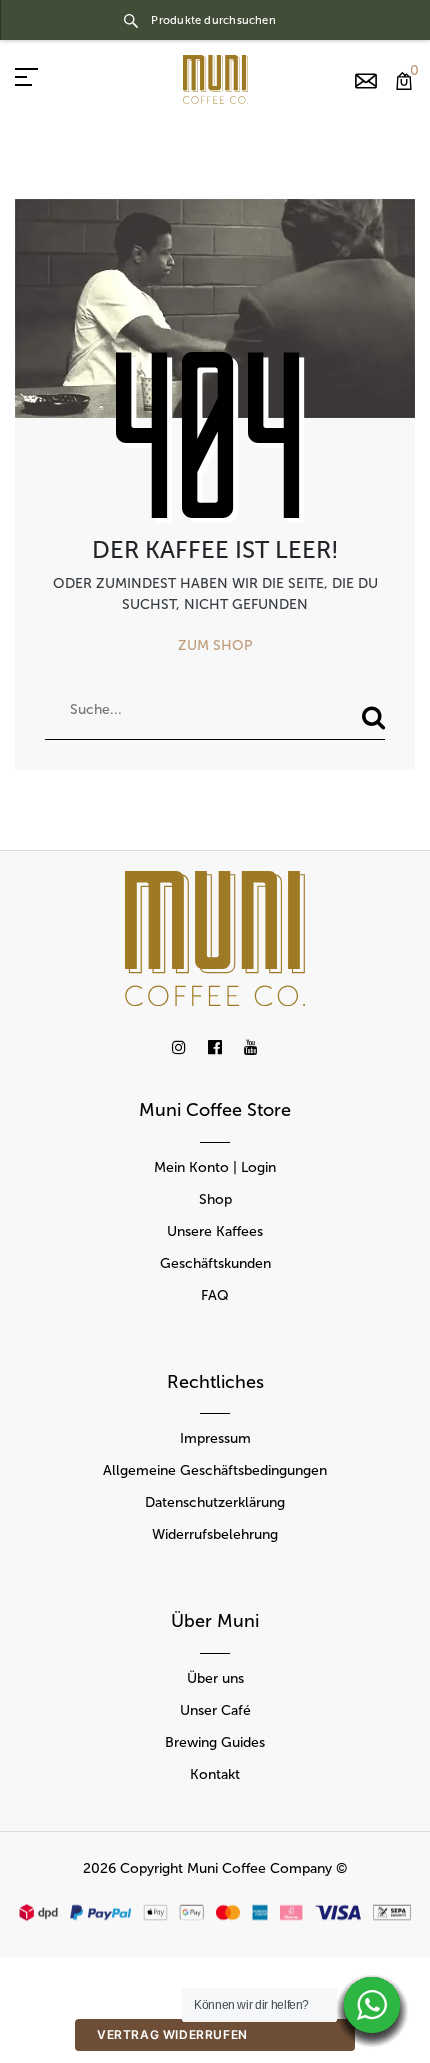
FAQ (215, 1295)
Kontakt (215, 1774)
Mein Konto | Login (215, 1167)
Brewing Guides (215, 1742)
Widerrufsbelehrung (215, 1534)
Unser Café (215, 1710)
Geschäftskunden (215, 1263)
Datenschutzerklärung (215, 1502)
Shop (215, 1199)
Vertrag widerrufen (172, 2034)
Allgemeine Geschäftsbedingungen (215, 1470)
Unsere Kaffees (215, 1231)
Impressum (215, 1438)
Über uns (215, 1678)
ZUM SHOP (215, 645)
